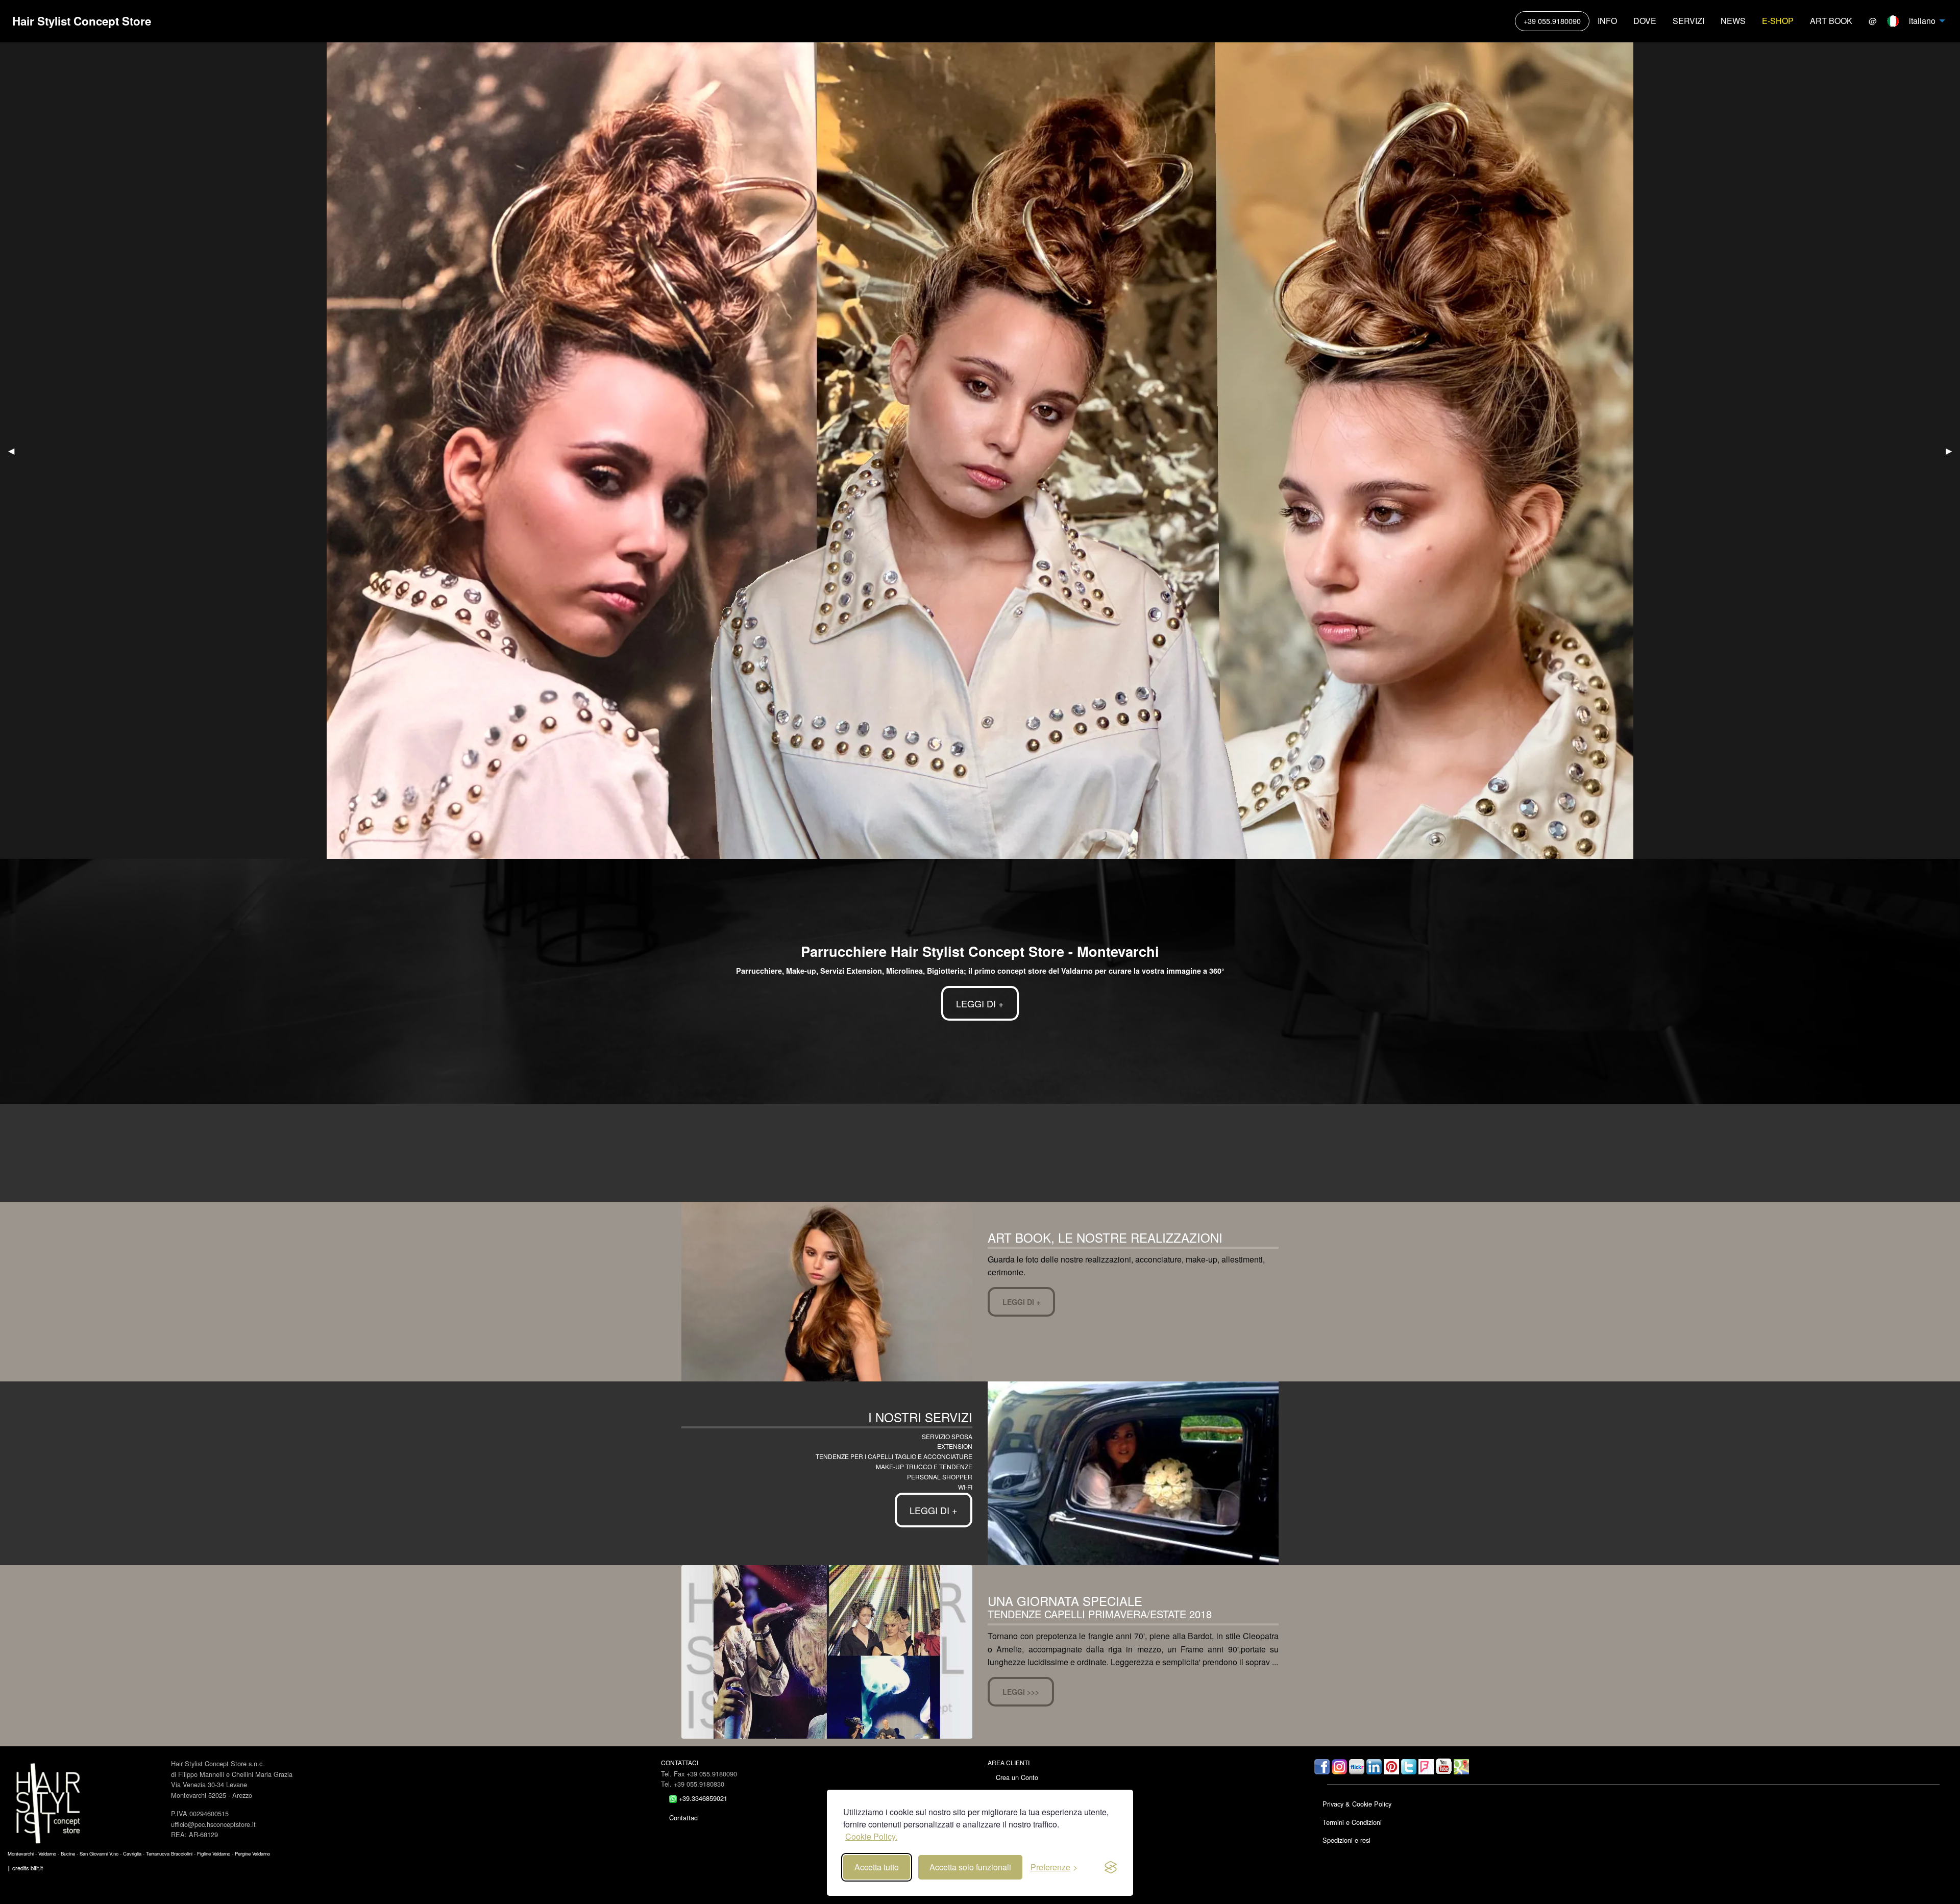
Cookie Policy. (871, 1836)
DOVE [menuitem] (1645, 21)
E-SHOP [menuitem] (1778, 21)
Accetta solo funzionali (970, 1867)
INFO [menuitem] (1607, 21)
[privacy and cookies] (1111, 1867)
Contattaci (684, 1818)
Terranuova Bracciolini (169, 1853)
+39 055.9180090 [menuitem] (1552, 21)
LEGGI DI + (980, 1003)
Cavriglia (132, 1853)
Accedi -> (1009, 1795)
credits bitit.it (28, 1868)
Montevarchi (21, 1853)
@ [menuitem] (1873, 21)
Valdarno (47, 1853)
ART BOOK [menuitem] (1831, 21)
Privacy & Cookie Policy (1357, 1804)
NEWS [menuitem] (1733, 21)
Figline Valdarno (214, 1853)
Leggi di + (1021, 1302)
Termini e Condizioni (1352, 1822)
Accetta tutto (877, 1867)
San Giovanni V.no (99, 1853)
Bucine (68, 1853)
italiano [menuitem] (1920, 21)
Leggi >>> (1021, 1692)
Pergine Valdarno (252, 1853)
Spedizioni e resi (1346, 1840)
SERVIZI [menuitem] (1688, 21)
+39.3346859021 (702, 1798)
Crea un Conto (1017, 1777)
